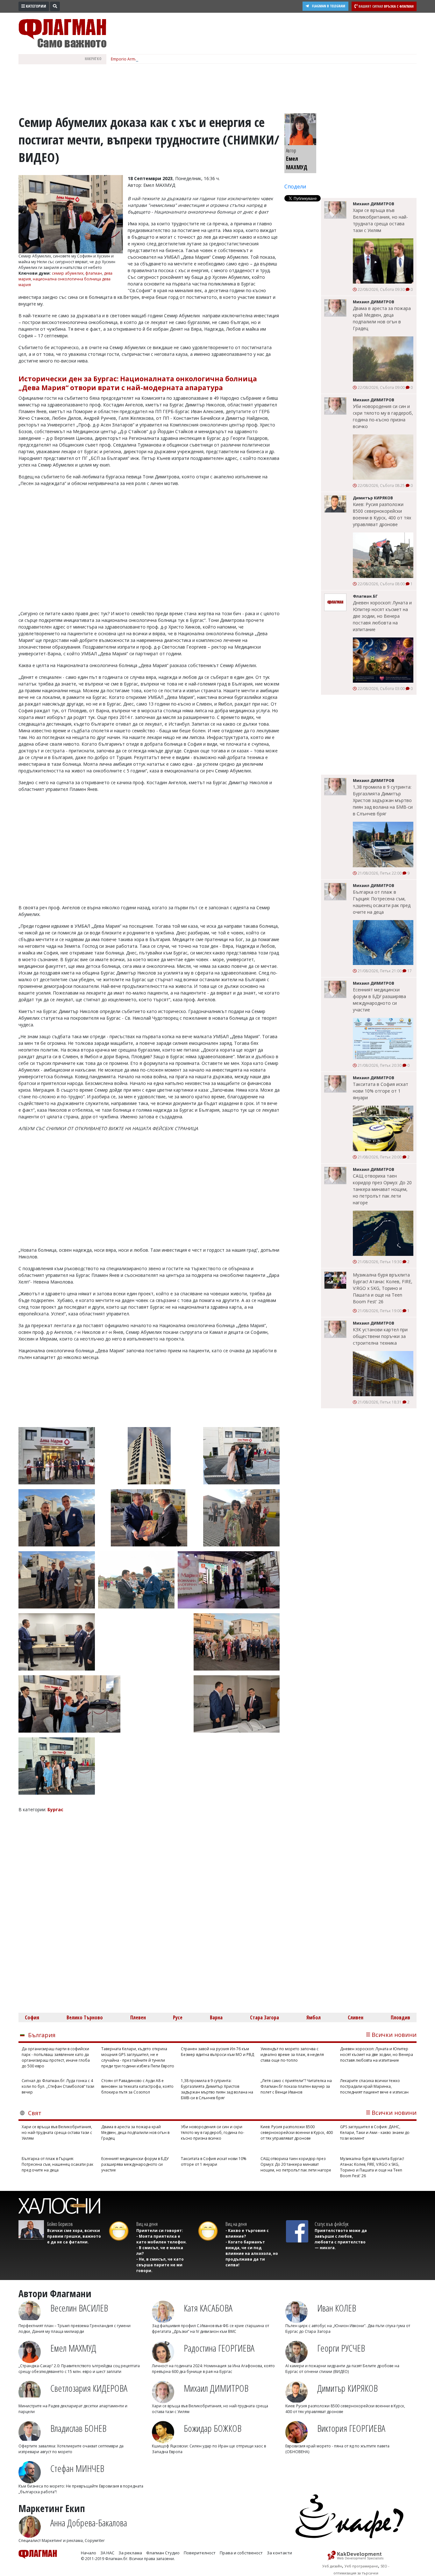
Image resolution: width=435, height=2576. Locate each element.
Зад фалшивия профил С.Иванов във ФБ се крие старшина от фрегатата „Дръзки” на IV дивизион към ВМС (210, 2329)
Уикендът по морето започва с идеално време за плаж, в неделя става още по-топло (292, 2055)
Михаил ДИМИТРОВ (216, 2388)
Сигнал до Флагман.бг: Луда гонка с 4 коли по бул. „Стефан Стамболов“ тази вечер (58, 2086)
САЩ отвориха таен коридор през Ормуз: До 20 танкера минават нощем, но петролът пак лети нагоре (382, 1189)
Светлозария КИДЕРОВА (89, 2388)
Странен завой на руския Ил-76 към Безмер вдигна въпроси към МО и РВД (217, 2052)
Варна (216, 2017)
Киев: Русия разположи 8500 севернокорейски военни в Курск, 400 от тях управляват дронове (382, 514)
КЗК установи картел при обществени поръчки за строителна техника (380, 1336)
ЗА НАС (107, 2553)
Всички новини (394, 2035)
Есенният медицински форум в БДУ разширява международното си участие (379, 1000)
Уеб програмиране (361, 2566)
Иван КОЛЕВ (337, 2308)
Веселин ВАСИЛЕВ (79, 2308)
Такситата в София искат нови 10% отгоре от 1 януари (381, 1091)
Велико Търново (85, 2017)
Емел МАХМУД (73, 2348)
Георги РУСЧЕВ (341, 2348)
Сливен (356, 2017)
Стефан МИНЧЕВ (77, 2468)
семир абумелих (68, 273)
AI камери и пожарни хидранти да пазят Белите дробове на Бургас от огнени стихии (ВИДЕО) (342, 2369)
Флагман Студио (163, 2553)
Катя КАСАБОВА (208, 2308)
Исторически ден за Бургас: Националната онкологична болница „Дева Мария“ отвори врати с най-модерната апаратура (138, 383)
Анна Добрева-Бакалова (89, 2523)
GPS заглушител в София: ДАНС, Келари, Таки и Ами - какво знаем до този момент (375, 2133)
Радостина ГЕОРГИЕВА (219, 2348)
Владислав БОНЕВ (78, 2428)
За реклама (130, 2553)
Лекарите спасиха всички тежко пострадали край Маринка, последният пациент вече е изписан (374, 2086)
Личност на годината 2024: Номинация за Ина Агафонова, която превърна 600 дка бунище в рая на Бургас (213, 2369)
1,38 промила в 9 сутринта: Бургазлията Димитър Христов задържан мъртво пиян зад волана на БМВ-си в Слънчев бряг (383, 800)
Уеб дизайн (332, 2566)
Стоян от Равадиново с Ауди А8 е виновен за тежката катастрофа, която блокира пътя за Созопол (137, 2086)
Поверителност (200, 2553)
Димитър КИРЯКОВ (347, 2388)
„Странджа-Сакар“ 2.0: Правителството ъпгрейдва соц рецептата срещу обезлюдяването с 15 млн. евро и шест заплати (79, 2369)
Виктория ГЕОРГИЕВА (351, 2428)
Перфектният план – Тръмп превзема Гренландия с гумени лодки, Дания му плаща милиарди (75, 2329)
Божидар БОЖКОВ (213, 2428)
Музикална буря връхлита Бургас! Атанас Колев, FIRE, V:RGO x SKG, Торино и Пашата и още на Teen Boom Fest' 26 (383, 1288)
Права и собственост (241, 2553)
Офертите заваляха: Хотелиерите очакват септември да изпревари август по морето (71, 2449)
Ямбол (314, 2017)
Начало (89, 2553)
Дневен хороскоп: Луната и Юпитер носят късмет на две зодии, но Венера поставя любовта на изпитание (382, 616)
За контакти (279, 2553)
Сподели (295, 187)
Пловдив (400, 2017)
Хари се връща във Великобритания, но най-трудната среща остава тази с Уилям (380, 220)
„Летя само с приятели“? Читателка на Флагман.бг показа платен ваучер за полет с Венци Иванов (296, 2086)
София (32, 2017)
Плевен (138, 2017)
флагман (94, 273)
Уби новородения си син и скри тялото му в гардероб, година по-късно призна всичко (383, 416)
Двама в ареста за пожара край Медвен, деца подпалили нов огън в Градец (382, 318)
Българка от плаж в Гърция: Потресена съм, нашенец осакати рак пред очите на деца (382, 902)
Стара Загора (264, 2017)
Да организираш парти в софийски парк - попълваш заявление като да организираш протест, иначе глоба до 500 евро (56, 2057)
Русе (178, 2017)
